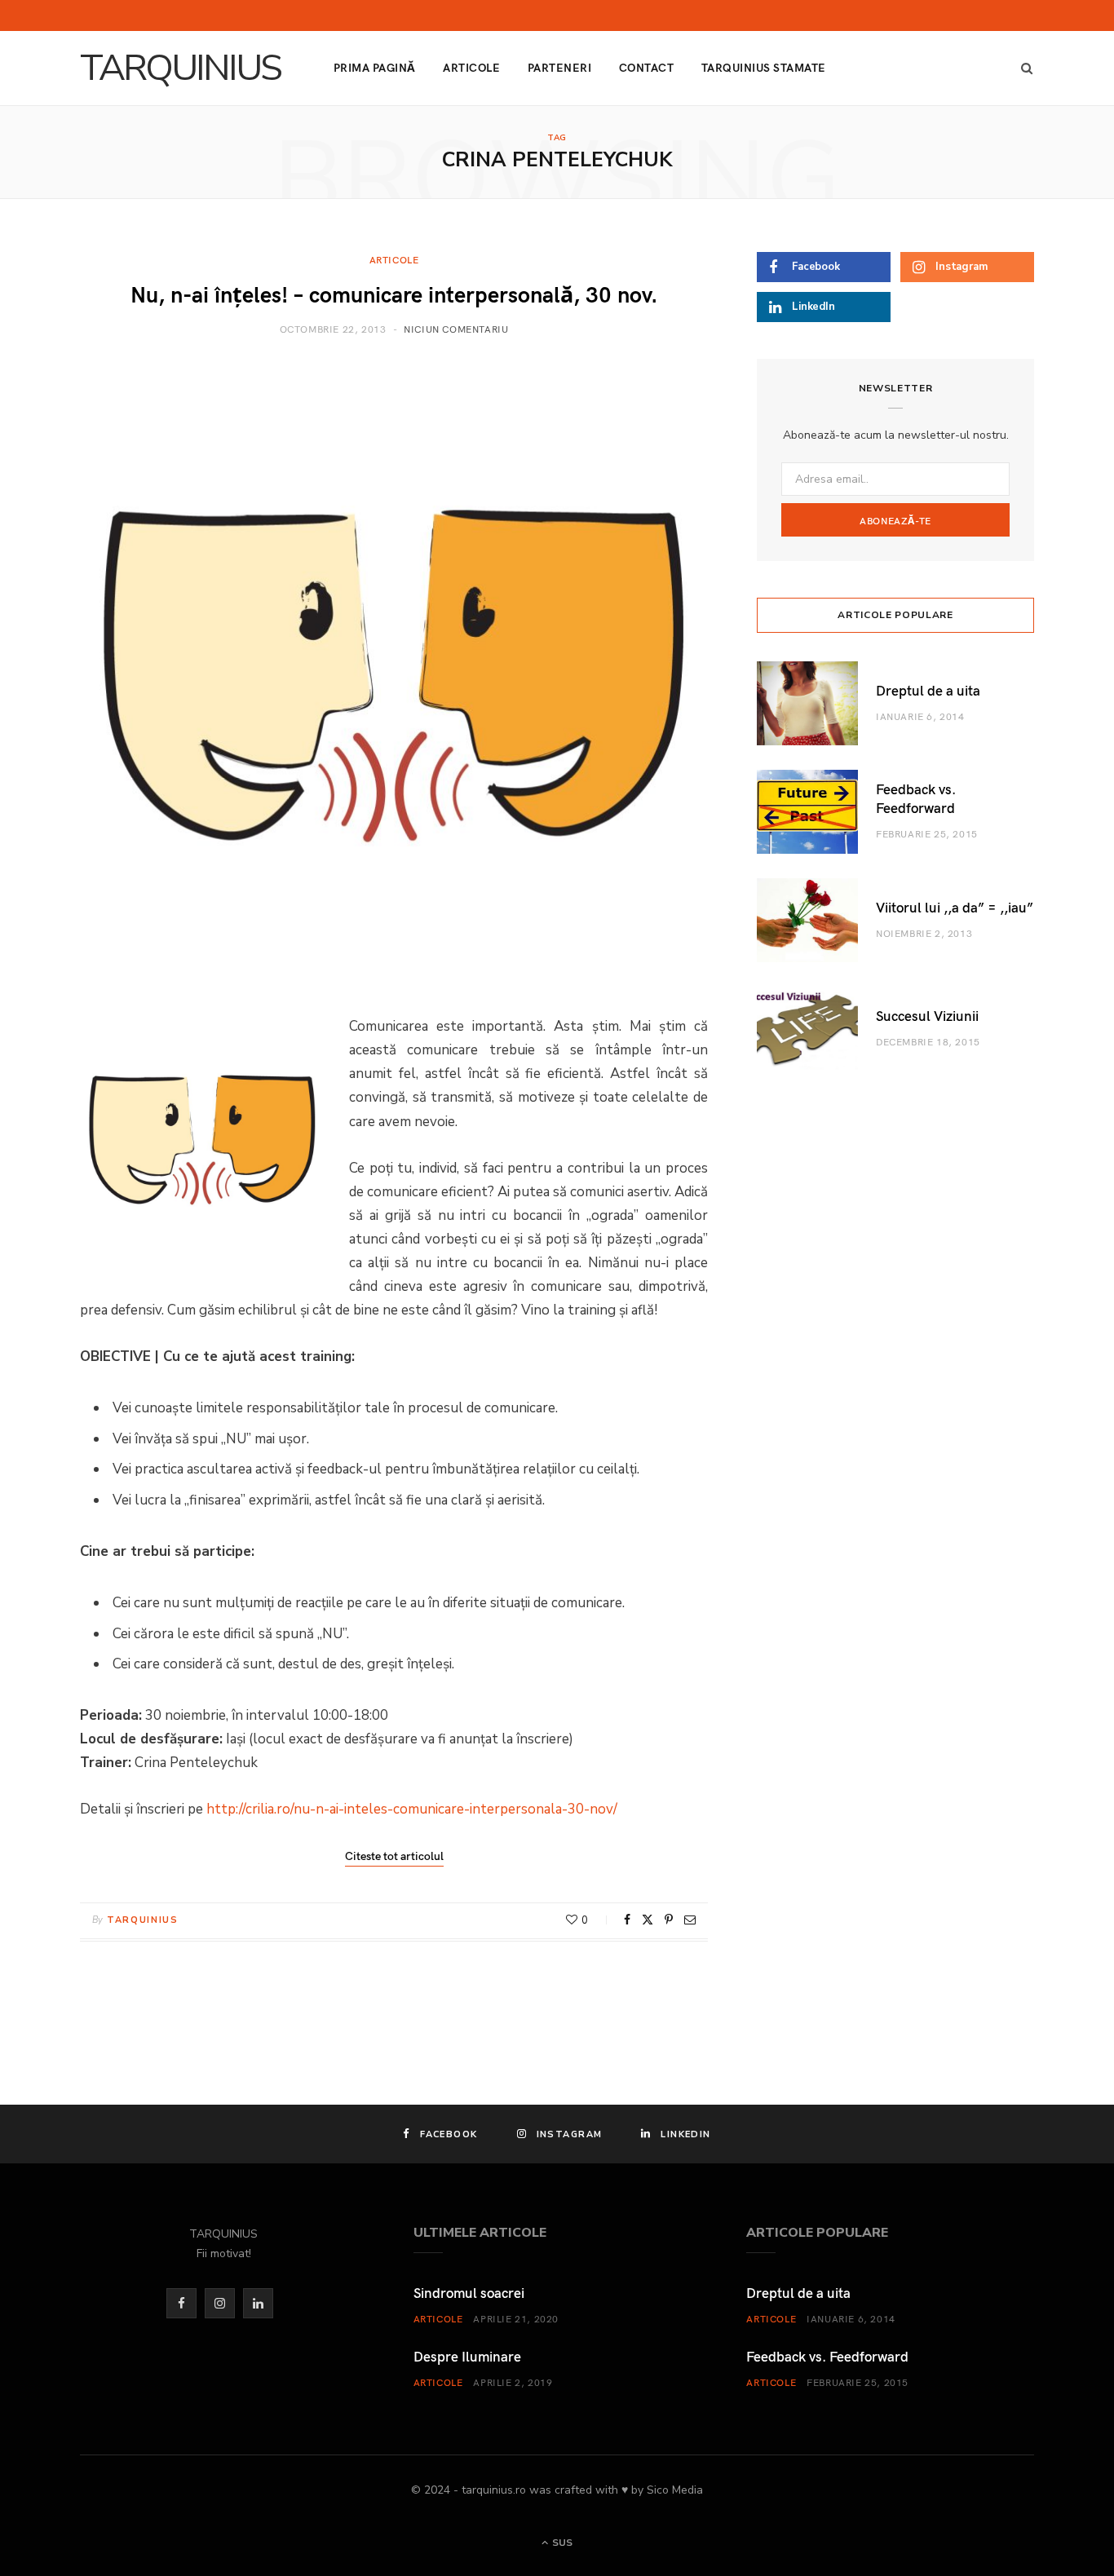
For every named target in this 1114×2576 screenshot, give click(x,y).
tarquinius (143, 1920)
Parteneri (559, 67)
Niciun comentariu (456, 329)
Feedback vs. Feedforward (916, 798)
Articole (471, 67)
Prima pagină (375, 67)
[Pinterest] (669, 1920)
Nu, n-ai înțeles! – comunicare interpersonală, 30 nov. (394, 293)
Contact (646, 67)
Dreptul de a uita (928, 690)
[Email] (690, 1920)
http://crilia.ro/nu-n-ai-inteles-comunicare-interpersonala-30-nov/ (412, 1809)
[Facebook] (627, 1920)
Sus (561, 2543)
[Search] (1022, 68)
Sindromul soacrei (469, 2292)
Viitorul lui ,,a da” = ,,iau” (955, 907)
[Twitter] (648, 1920)
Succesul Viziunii (927, 1015)
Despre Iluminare (467, 2356)
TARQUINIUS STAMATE (764, 67)
